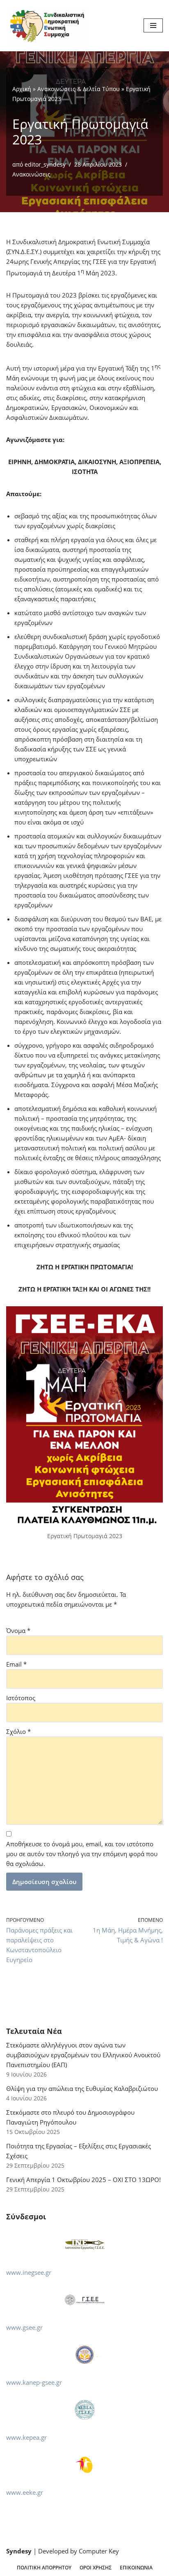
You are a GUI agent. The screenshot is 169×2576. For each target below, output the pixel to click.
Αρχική (22, 89)
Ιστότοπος (21, 1698)
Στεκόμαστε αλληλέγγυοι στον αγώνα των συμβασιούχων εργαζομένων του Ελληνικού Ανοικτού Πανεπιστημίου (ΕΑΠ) (83, 2055)
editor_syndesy (45, 165)
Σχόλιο (18, 1731)
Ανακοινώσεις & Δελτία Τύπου (79, 89)
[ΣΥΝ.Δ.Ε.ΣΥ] (47, 26)
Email (16, 1664)
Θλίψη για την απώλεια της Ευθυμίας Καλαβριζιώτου (82, 2088)
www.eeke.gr (25, 2492)
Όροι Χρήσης (96, 2568)
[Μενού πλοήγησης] (153, 25)
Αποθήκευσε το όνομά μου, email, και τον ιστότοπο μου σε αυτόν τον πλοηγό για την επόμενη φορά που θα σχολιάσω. (82, 1854)
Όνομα (18, 1630)
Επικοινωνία (136, 2568)
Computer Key (99, 2551)
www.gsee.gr (24, 2327)
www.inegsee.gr (29, 2272)
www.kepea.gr (26, 2437)
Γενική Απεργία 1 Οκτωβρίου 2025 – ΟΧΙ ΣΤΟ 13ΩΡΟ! (83, 2180)
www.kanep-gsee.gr (34, 2382)
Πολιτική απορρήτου (44, 2568)
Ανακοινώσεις (31, 174)
